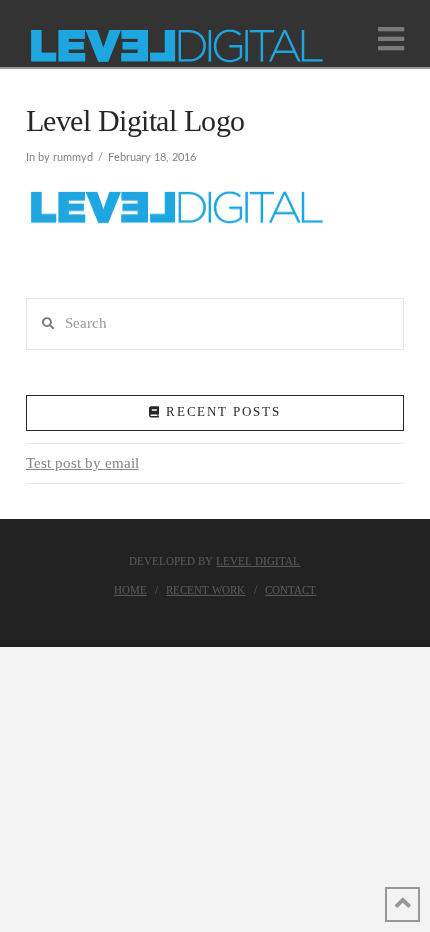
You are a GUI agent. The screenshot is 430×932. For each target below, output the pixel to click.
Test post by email (82, 463)
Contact (290, 590)
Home (130, 590)
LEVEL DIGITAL (258, 561)
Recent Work (205, 590)
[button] (391, 39)
